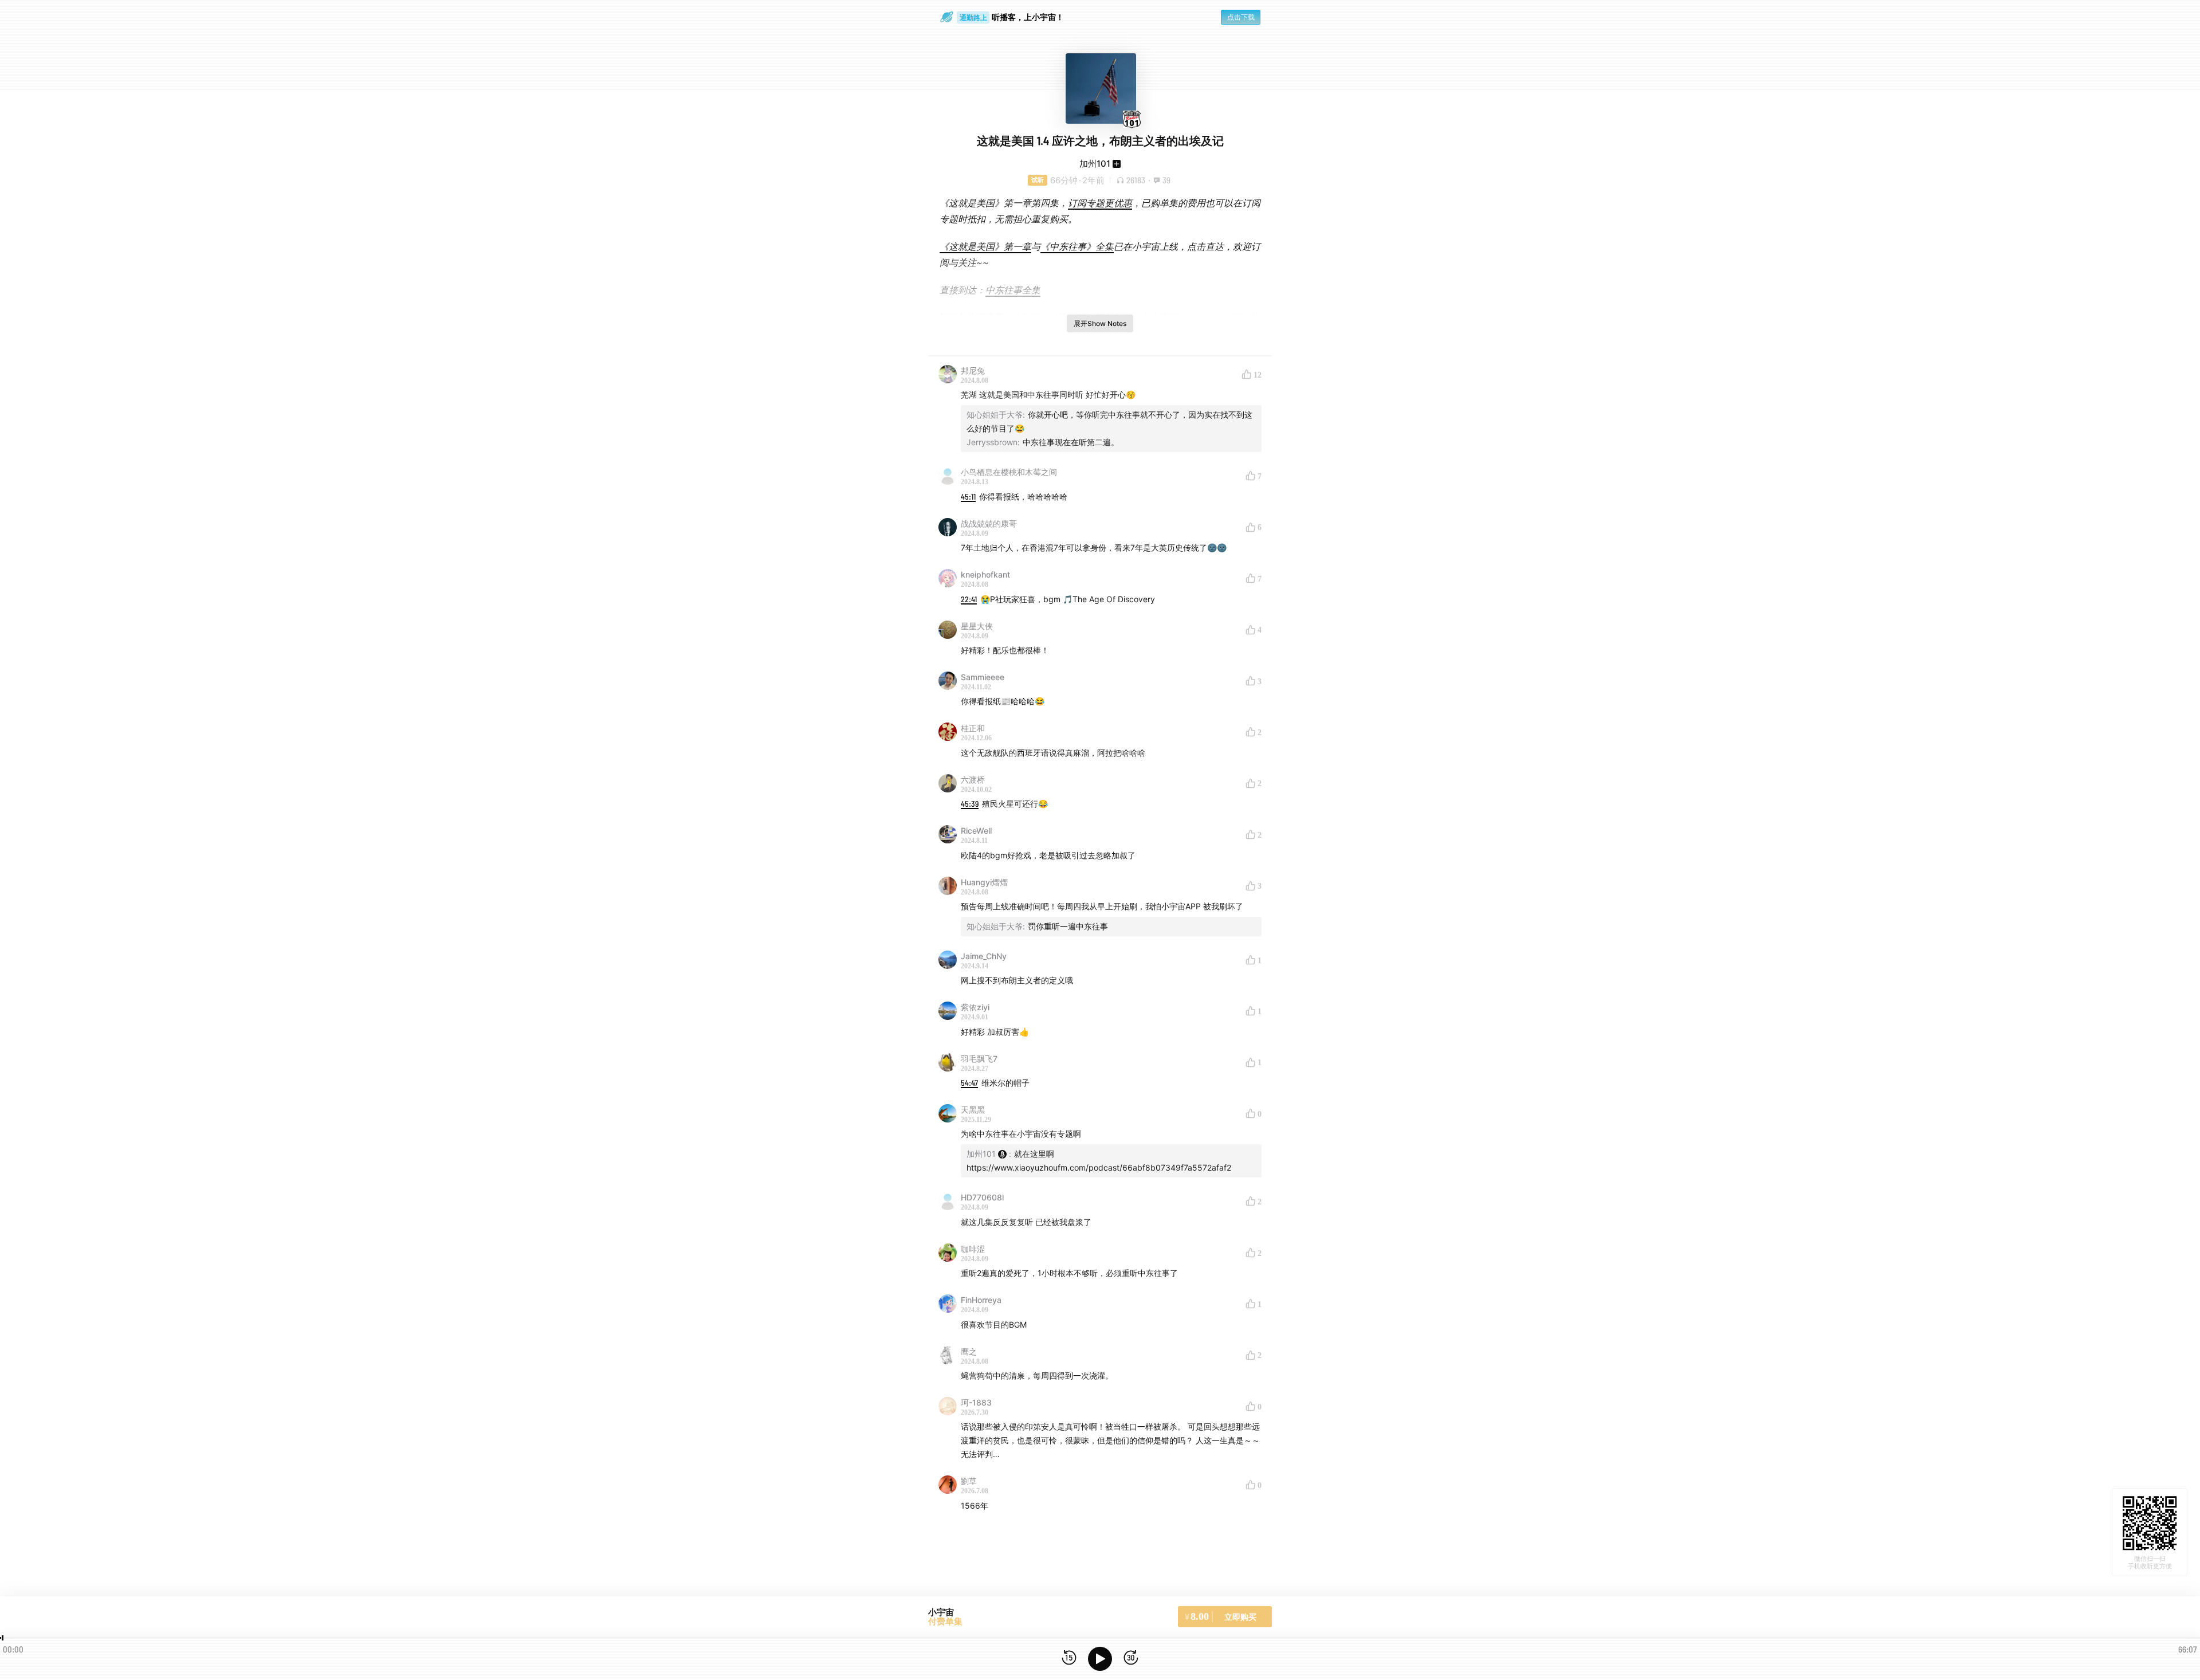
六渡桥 (973, 780)
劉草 (969, 1481)
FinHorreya (981, 1300)
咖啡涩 (973, 1249)
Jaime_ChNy (984, 956)
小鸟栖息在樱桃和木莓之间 (1009, 472)
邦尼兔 (973, 370)
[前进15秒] (1131, 1659)
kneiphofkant (985, 574)
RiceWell (976, 831)
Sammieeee (983, 677)
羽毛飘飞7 (979, 1059)
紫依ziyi (975, 1007)
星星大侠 (977, 626)
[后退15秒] (1069, 1659)
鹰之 (969, 1351)
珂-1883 (976, 1402)
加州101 (1095, 164)
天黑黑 (973, 1110)
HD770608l (982, 1197)
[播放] (1100, 1659)
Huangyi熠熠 (984, 882)
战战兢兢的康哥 (989, 523)
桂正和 (973, 728)
